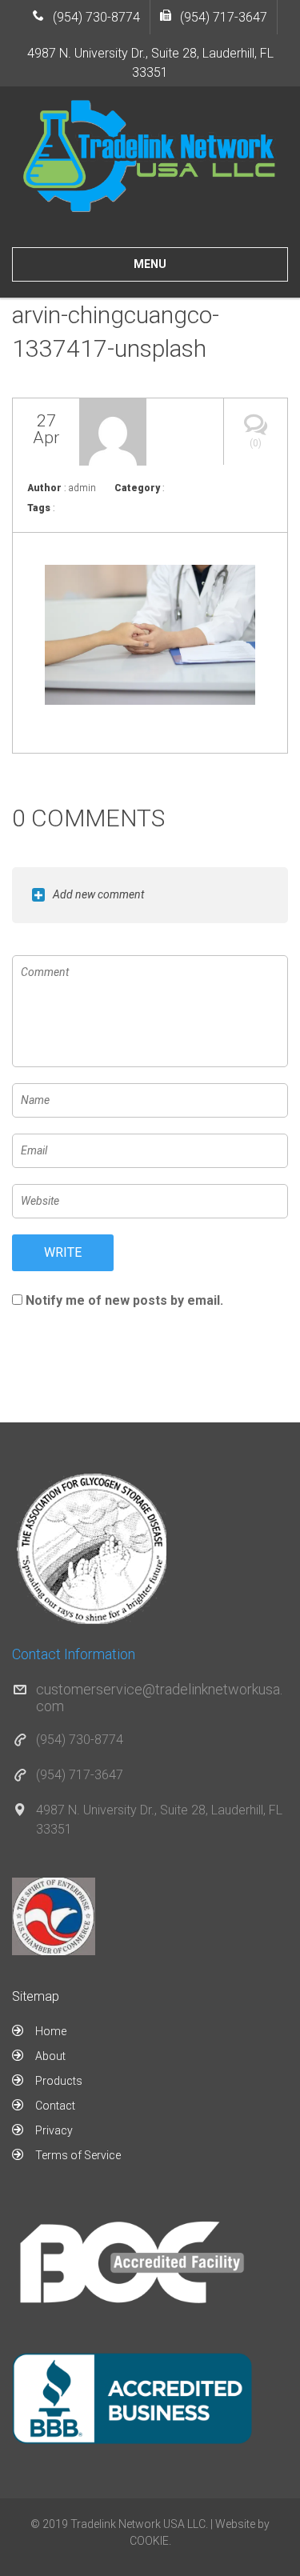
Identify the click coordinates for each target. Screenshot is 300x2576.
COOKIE (149, 2541)
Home (51, 2031)
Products (59, 2081)
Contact (55, 2106)
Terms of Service (78, 2155)
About (50, 2056)
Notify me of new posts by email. (124, 1300)
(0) (256, 443)
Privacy (54, 2130)
